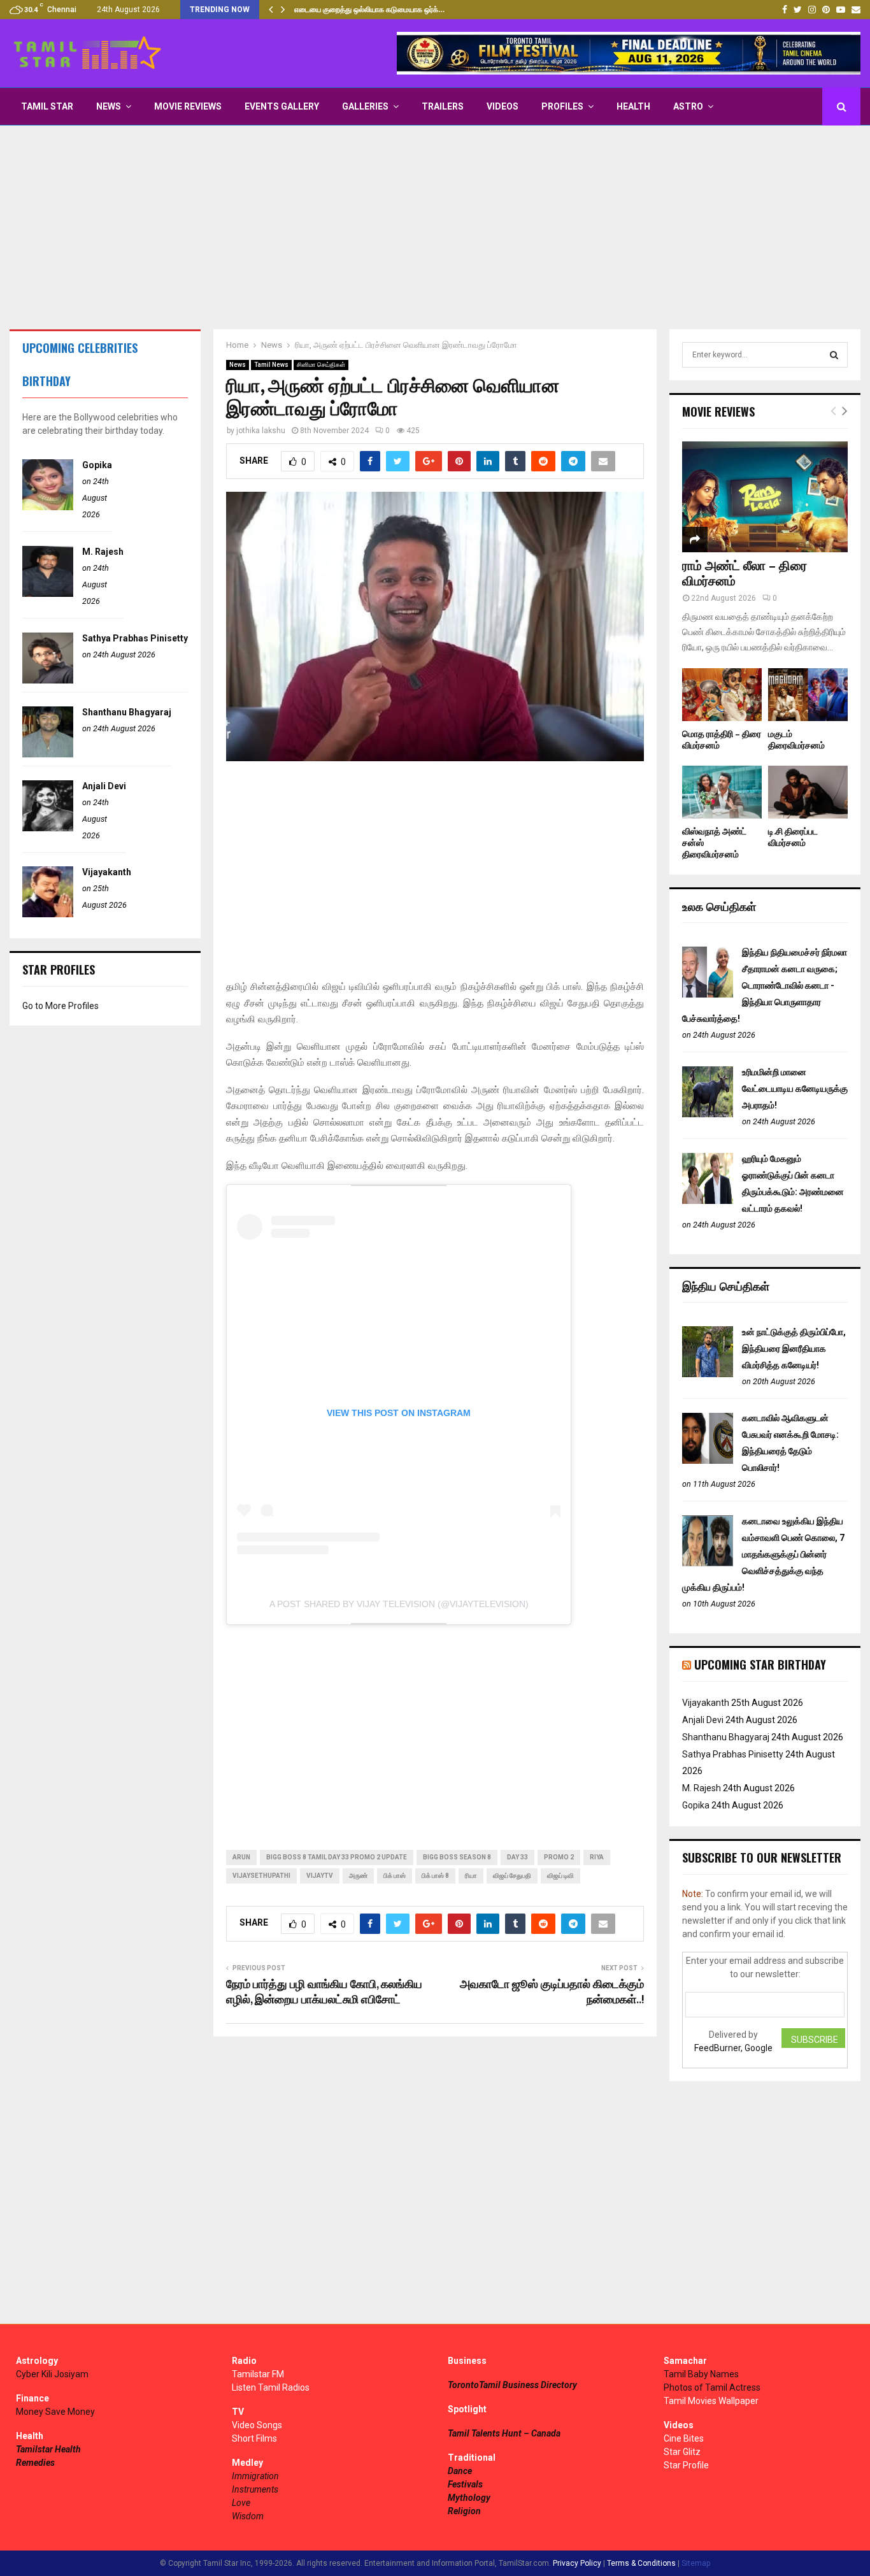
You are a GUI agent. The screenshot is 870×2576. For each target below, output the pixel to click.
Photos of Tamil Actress (712, 2387)
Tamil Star (47, 106)
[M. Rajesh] (48, 594)
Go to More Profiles (61, 1006)
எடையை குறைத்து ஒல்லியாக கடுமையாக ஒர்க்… (369, 10)
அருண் (358, 1876)
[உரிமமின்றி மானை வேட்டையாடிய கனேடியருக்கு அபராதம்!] (708, 1114)
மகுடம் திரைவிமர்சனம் (796, 740)
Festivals (465, 2484)
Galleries (365, 106)
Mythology (469, 2498)
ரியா (471, 1876)
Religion (464, 2511)
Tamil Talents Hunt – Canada (504, 2433)
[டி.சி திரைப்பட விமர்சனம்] (808, 792)
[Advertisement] (435, 227)
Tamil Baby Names (701, 2374)
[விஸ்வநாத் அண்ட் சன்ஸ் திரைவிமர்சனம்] (722, 792)
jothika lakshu (261, 431)
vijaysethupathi (261, 1876)
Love (241, 2503)
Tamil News (271, 365)
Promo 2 (559, 1857)
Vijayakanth (107, 872)
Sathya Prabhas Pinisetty (135, 638)
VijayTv (320, 1876)
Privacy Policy (577, 2563)
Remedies (35, 2463)
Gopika (97, 465)
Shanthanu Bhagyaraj (127, 712)
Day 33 (517, 1857)
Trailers (443, 106)
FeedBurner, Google (733, 2048)
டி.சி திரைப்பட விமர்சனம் (793, 837)
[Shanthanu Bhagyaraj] (48, 754)
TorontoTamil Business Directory (512, 2385)
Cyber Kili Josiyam (52, 2374)
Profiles (562, 106)
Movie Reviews (188, 106)
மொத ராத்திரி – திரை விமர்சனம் (722, 740)
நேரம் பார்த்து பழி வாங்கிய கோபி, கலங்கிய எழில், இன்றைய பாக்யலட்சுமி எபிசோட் (324, 1993)
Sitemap (696, 2563)
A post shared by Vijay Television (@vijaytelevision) (399, 1604)
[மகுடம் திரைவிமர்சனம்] (808, 695)
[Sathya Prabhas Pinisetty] (48, 680)
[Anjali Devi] (48, 828)
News (109, 106)
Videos (503, 106)
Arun (241, 1857)
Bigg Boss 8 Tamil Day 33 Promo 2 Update (337, 1857)
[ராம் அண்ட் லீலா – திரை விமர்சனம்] (765, 497)
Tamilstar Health (48, 2449)
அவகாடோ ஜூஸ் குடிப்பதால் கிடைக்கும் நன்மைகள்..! (552, 1993)
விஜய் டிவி (560, 1876)
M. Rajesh (103, 552)
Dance (460, 2471)
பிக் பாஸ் (395, 1876)
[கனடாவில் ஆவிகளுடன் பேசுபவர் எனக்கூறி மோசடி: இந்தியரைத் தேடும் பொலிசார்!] (708, 1461)
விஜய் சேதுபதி (512, 1876)
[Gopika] (48, 507)
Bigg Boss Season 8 (457, 1857)
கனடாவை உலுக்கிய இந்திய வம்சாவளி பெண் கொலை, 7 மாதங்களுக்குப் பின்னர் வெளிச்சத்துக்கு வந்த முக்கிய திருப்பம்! (763, 1554)
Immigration (255, 2476)
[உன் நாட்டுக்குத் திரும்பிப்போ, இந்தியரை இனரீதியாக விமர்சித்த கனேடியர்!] (708, 1374)
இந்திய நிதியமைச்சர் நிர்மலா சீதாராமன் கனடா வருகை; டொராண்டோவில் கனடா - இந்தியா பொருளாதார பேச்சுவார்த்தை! (765, 985)
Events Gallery (282, 106)
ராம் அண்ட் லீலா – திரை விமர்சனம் (745, 574)
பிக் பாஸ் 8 (435, 1876)
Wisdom (248, 2516)
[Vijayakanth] (48, 914)
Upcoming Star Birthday (760, 1664)
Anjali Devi (104, 786)
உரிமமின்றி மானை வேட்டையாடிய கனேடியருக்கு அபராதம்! (795, 1089)
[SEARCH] (834, 355)
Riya (597, 1857)
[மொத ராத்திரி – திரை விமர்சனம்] (722, 695)
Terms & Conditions (641, 2563)
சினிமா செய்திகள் (321, 365)
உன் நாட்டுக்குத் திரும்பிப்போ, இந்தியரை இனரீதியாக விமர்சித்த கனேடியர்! (794, 1349)
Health (633, 106)
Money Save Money (55, 2412)
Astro (688, 106)
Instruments (255, 2489)
